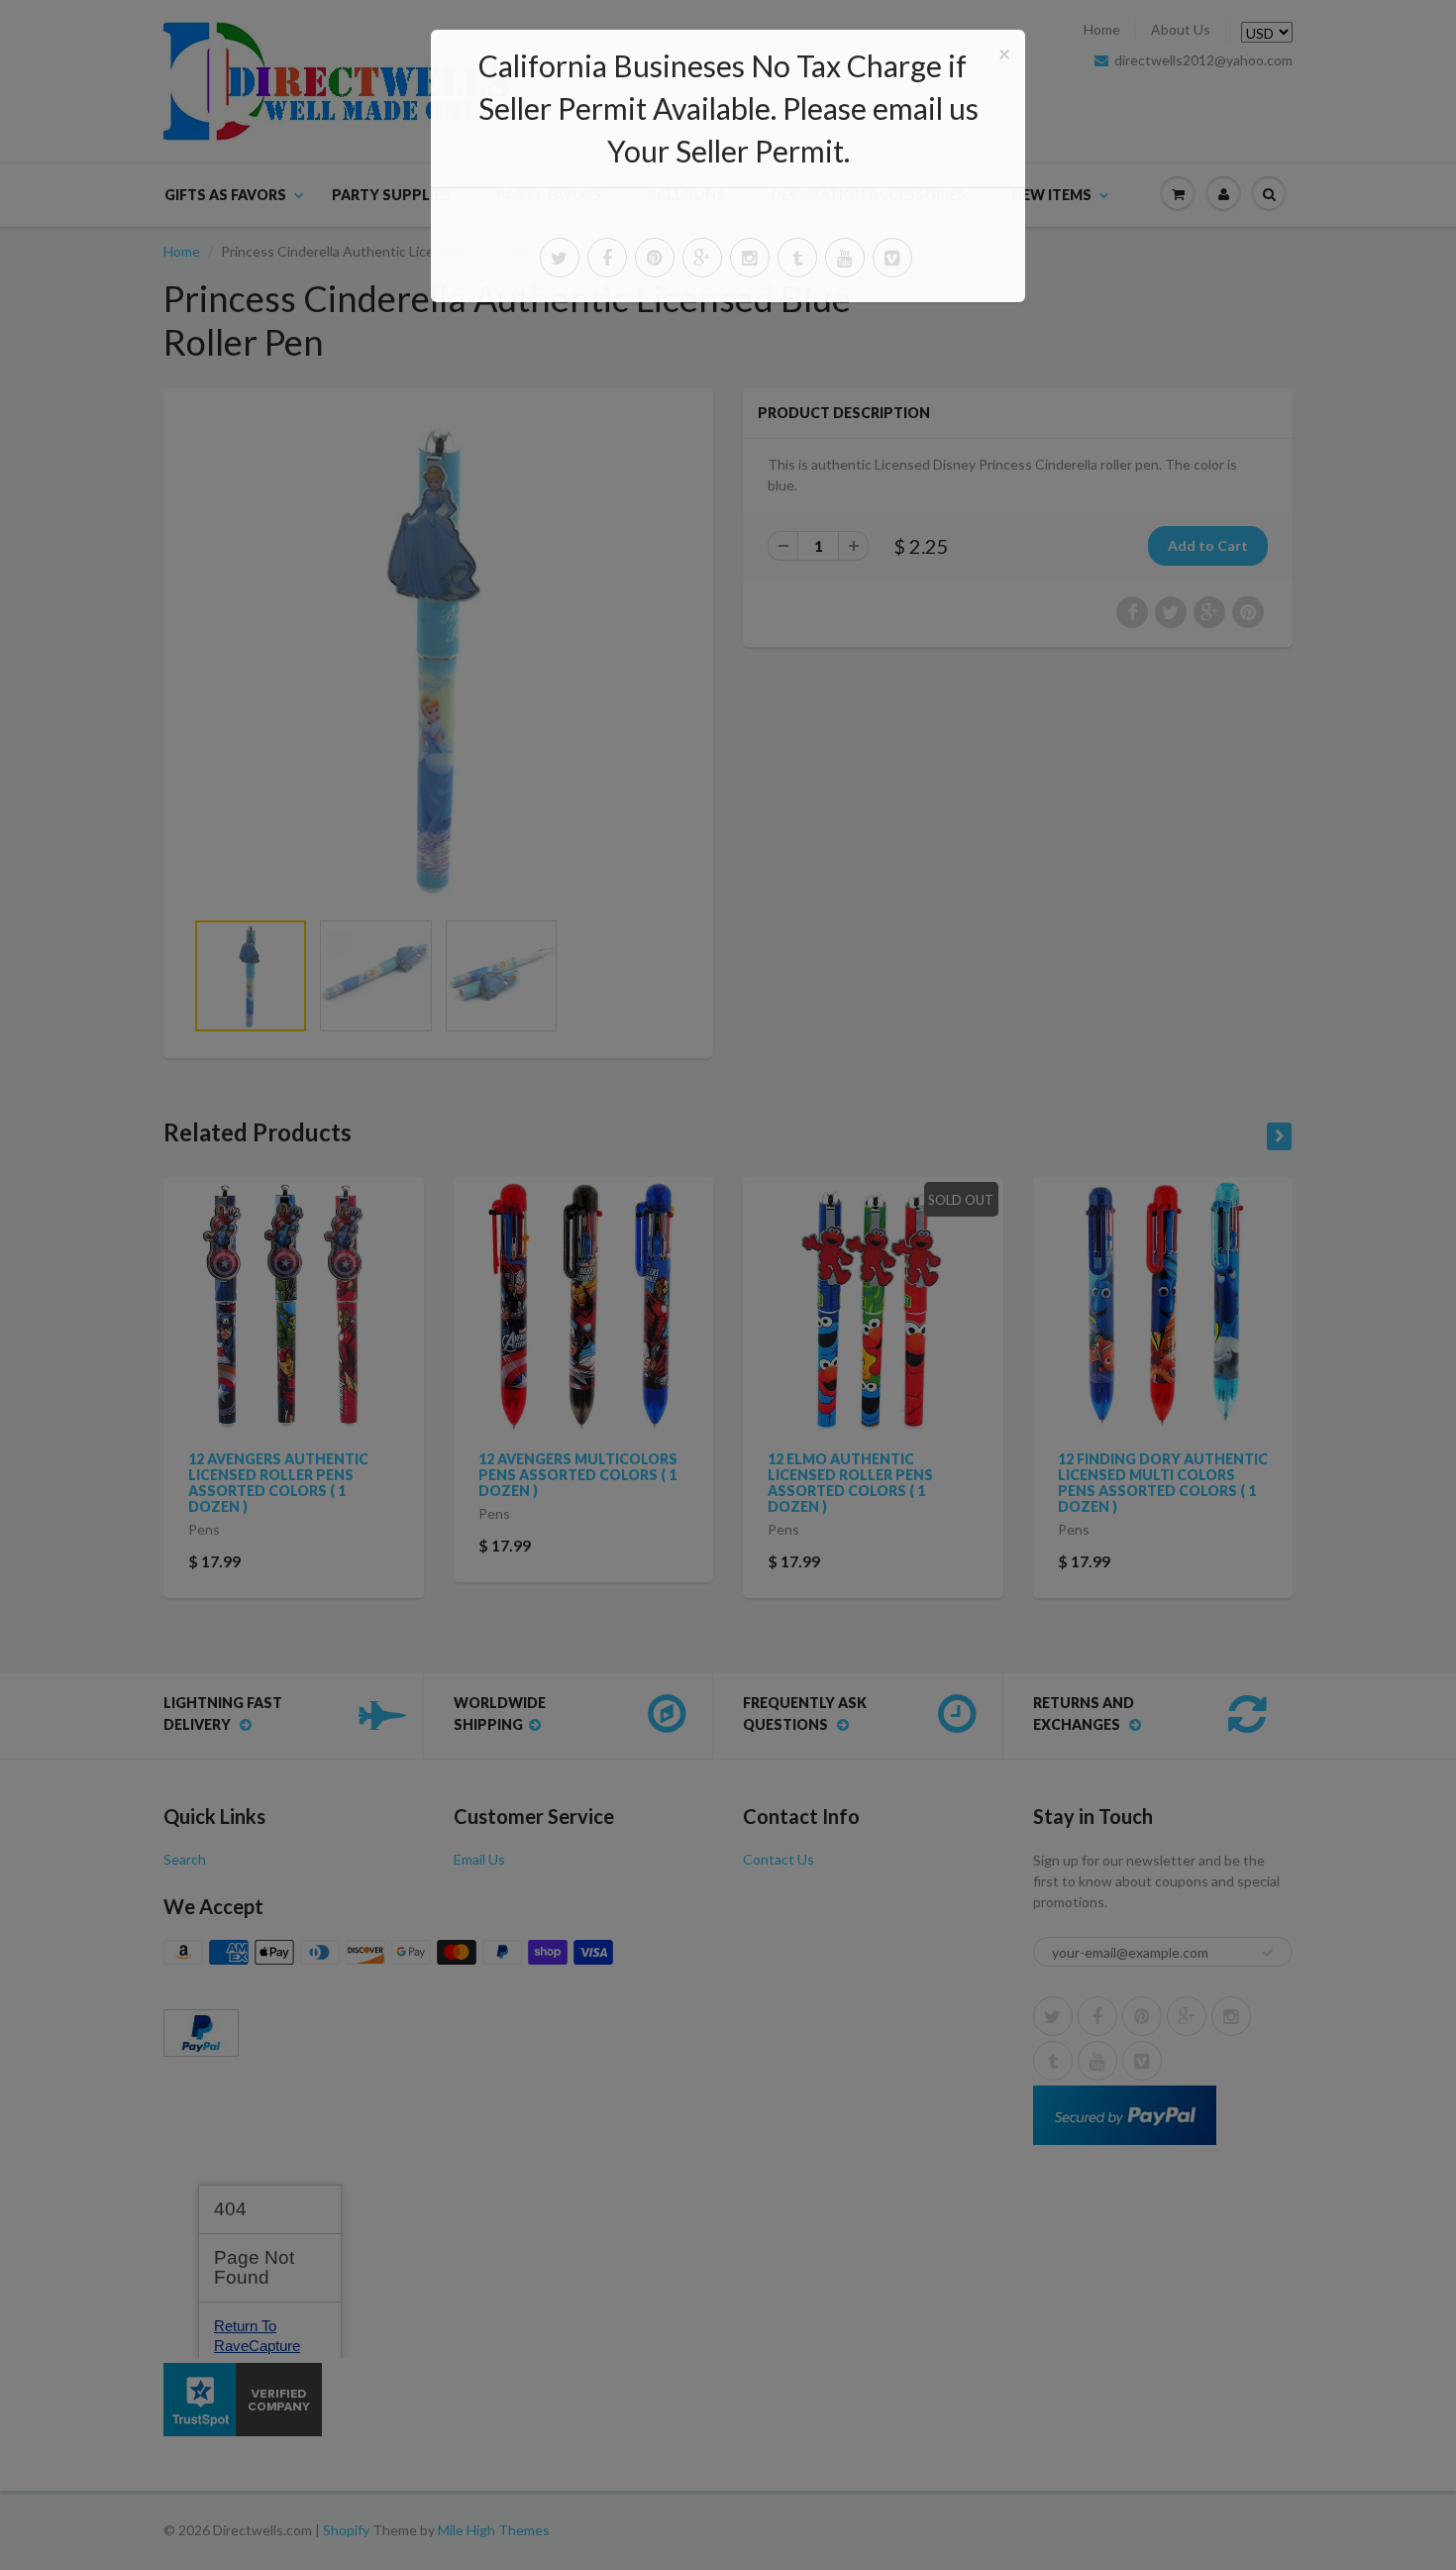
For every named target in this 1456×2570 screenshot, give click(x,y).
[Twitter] (560, 258)
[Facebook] (607, 258)
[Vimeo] (892, 258)
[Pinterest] (655, 258)
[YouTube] (845, 258)
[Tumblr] (797, 258)
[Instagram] (750, 258)
